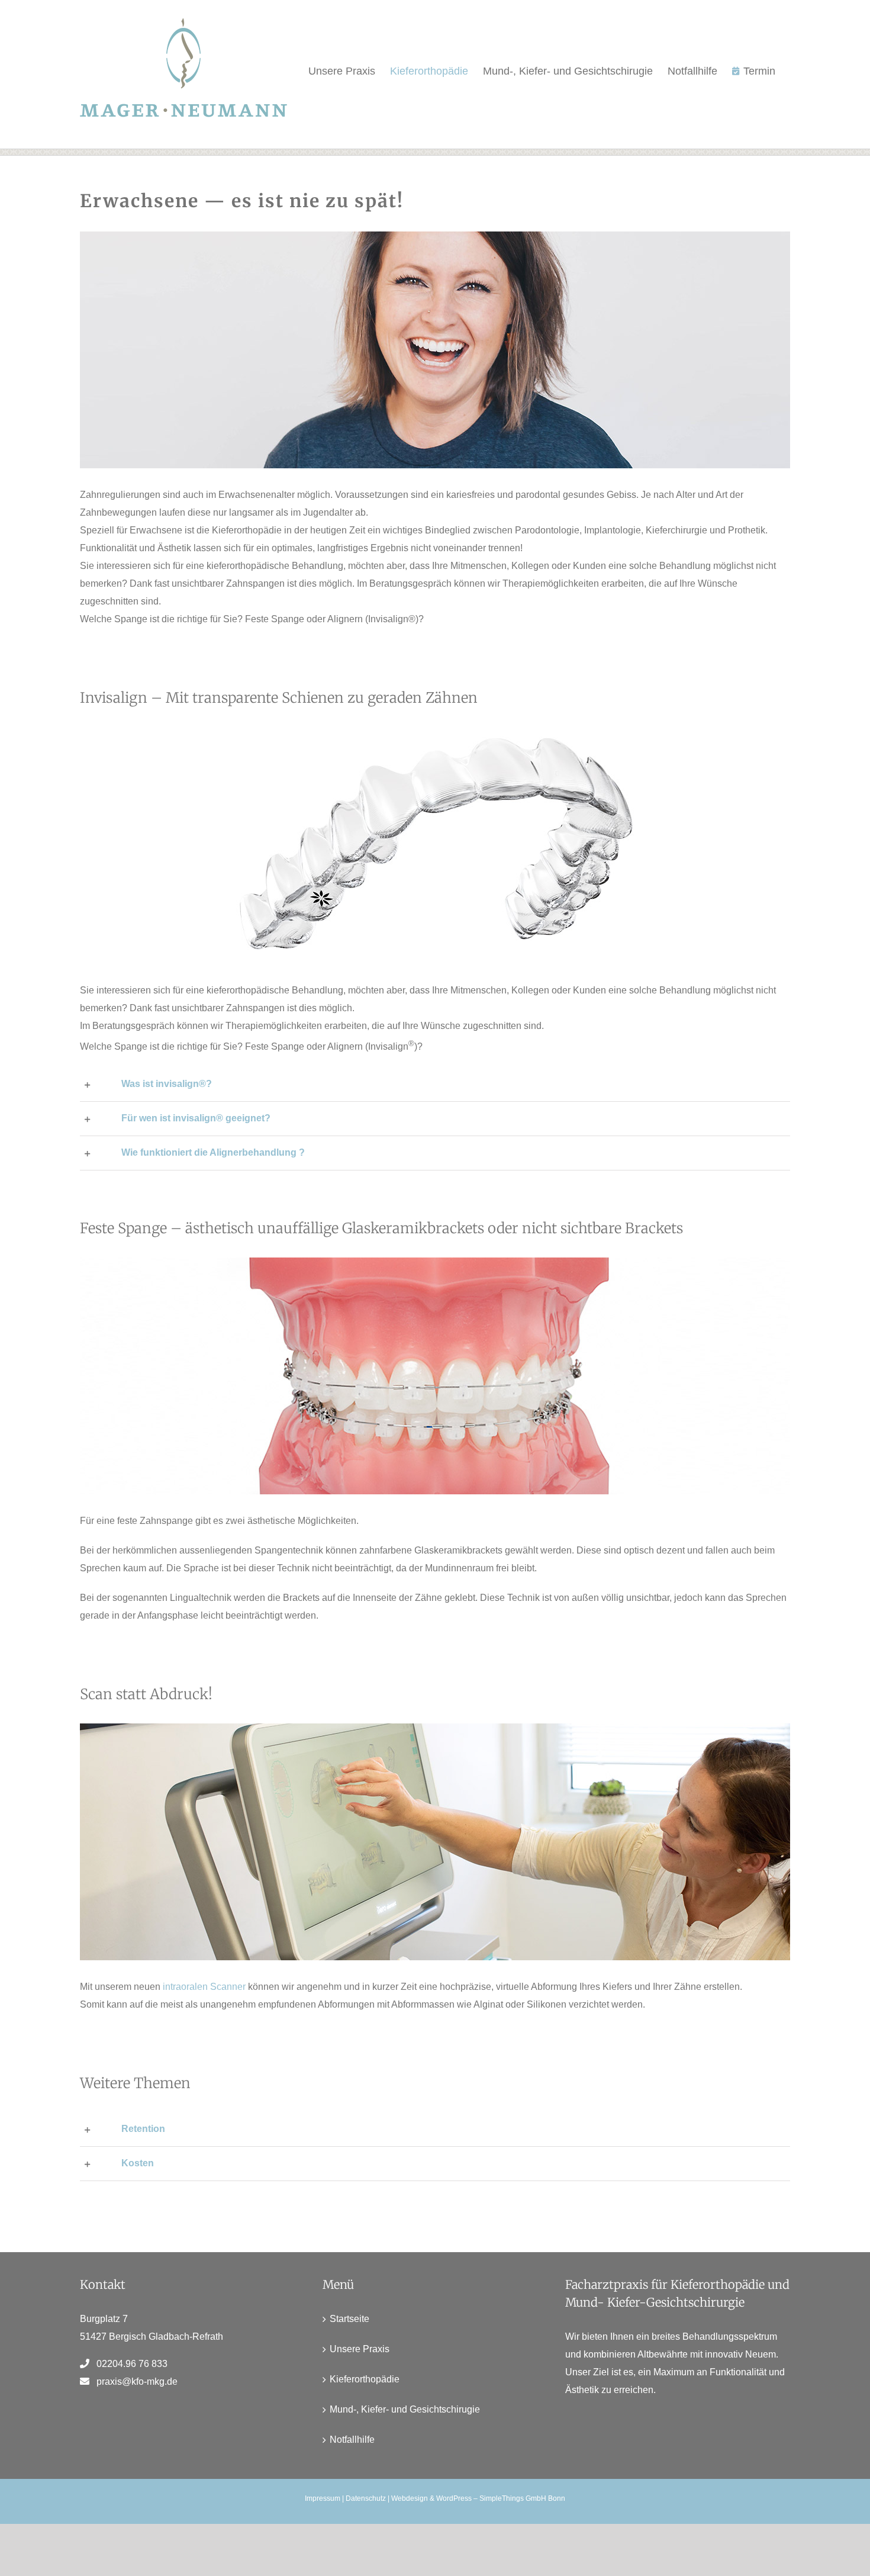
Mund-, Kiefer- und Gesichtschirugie (405, 2409)
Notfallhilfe (352, 2440)
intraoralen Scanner (204, 1987)
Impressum (323, 2498)
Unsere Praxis (360, 2349)
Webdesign (410, 2498)
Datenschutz (366, 2498)
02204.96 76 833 (132, 2364)
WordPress (454, 2498)
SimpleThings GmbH (513, 2498)
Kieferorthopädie (365, 2379)
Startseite (349, 2319)
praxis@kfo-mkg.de (137, 2382)
